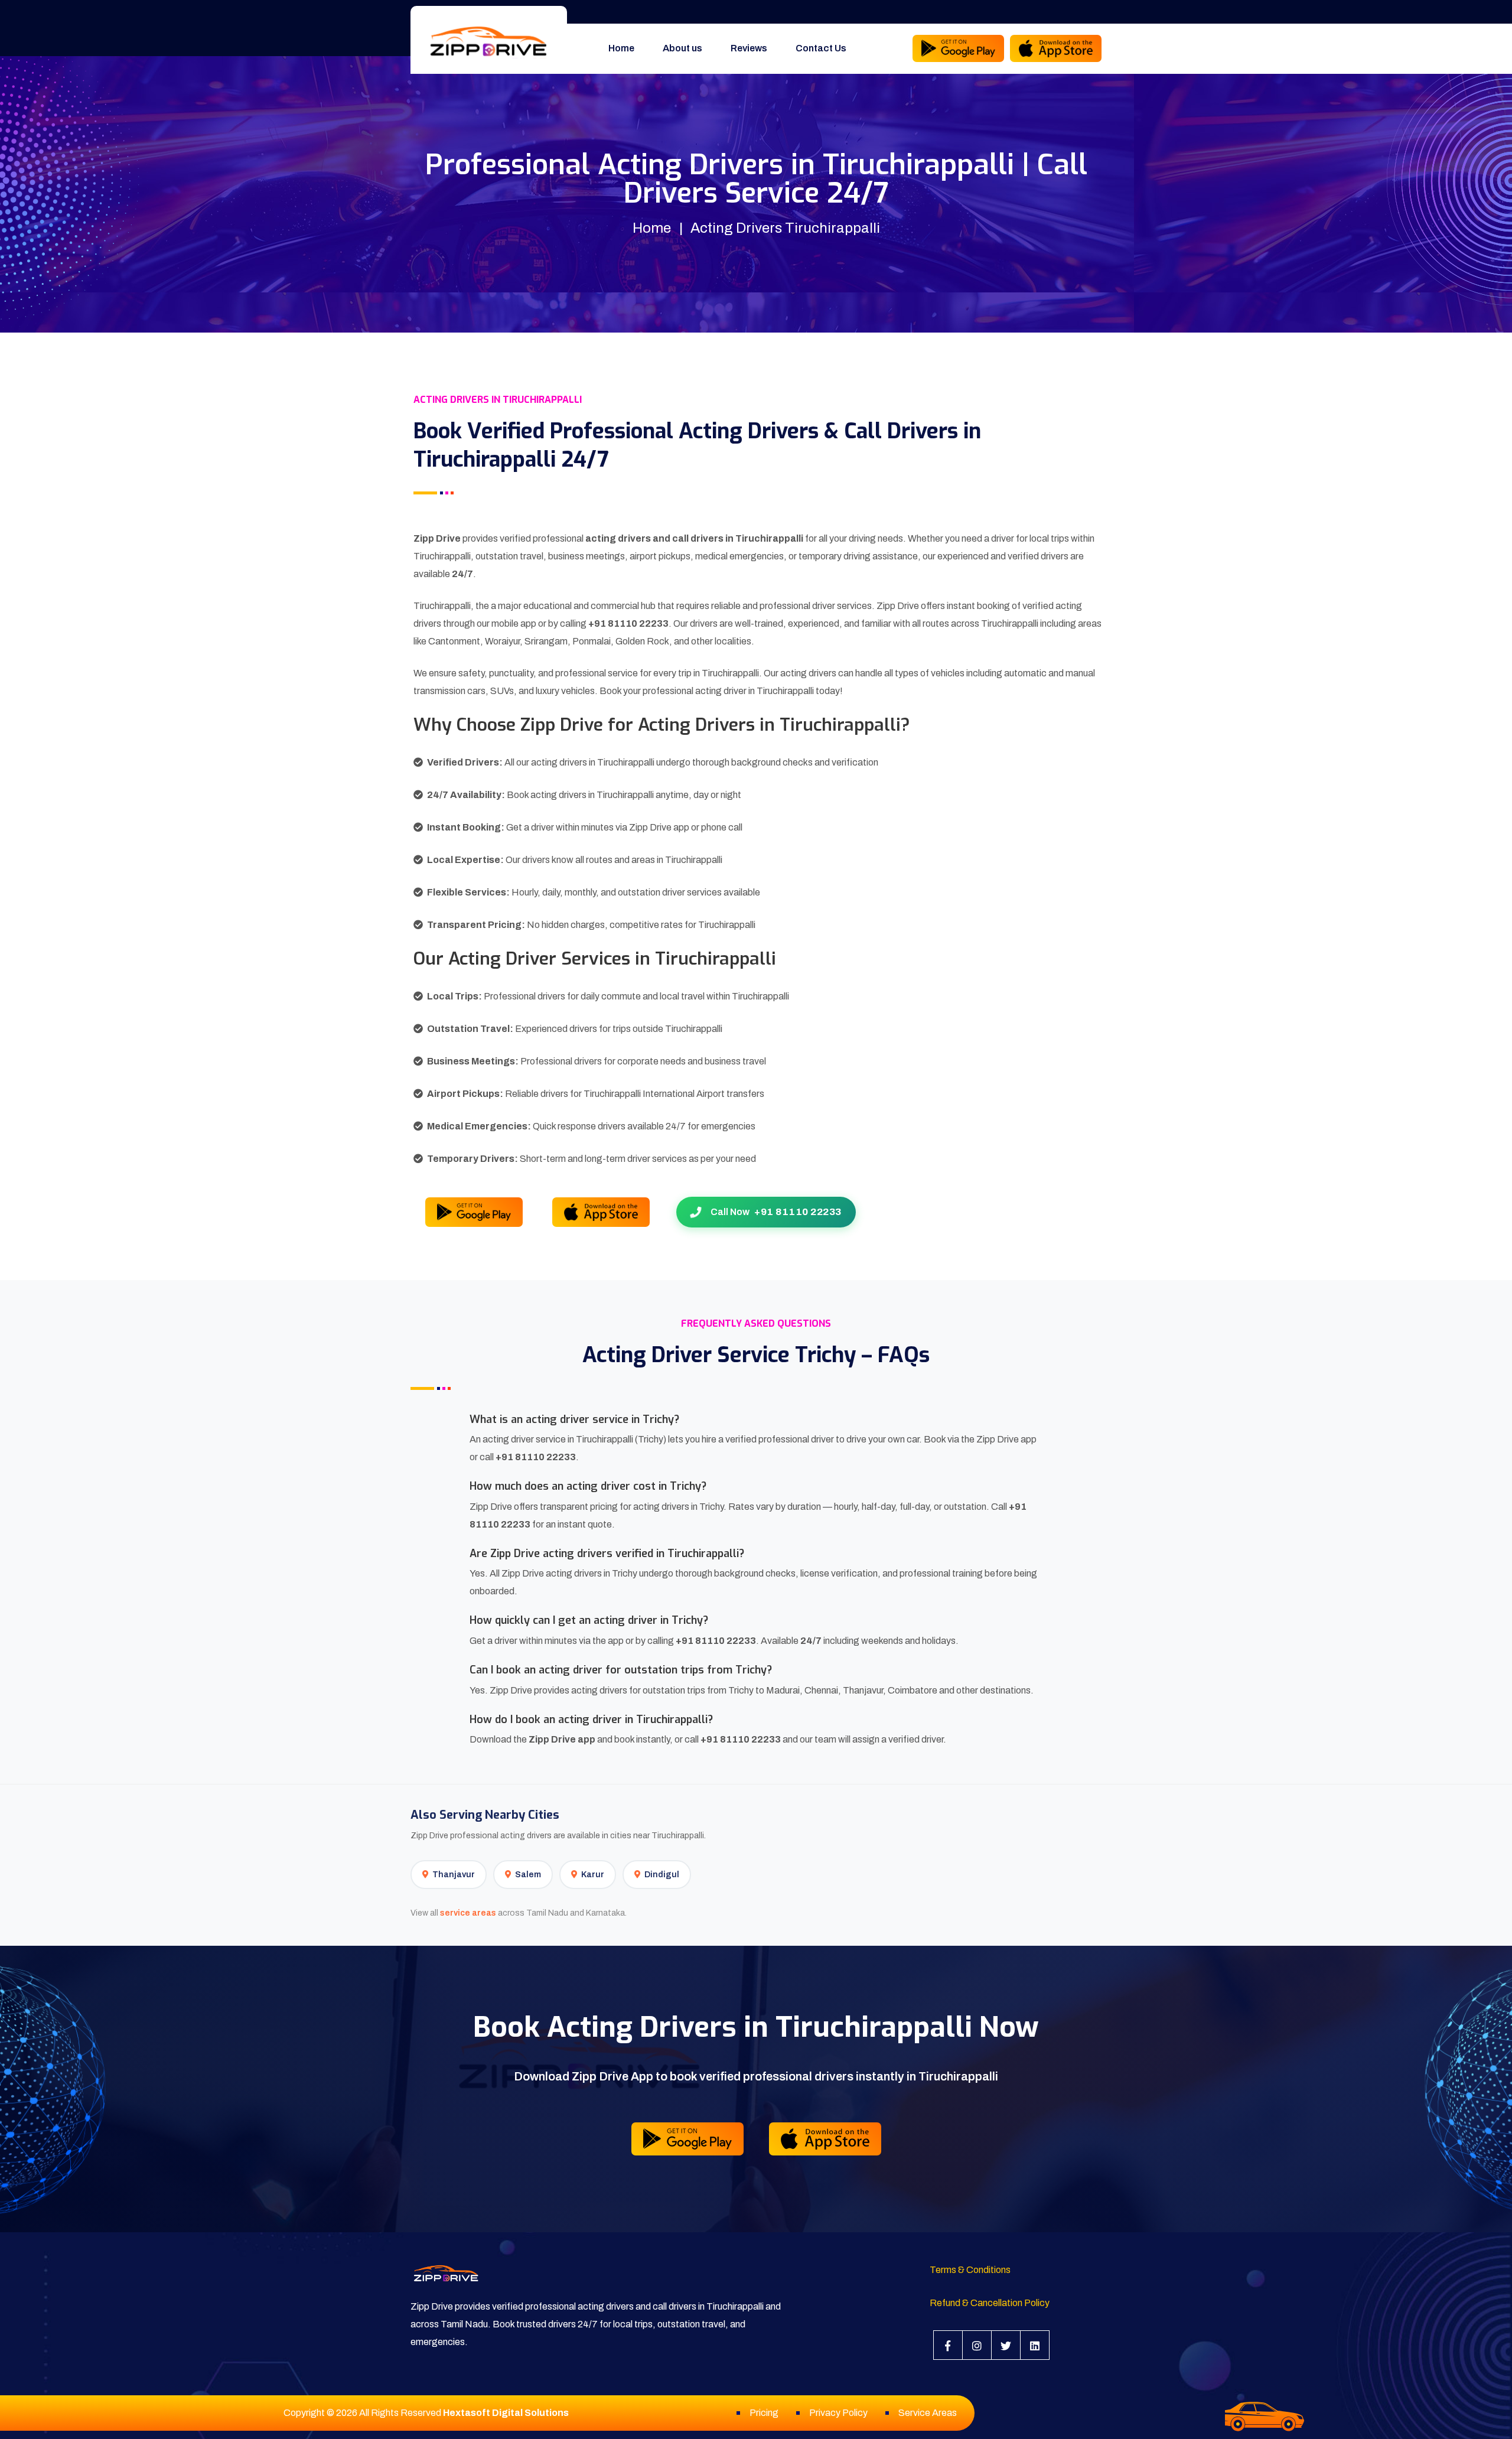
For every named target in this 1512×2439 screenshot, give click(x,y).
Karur (593, 1875)
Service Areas (928, 2413)
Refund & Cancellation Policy (990, 2303)
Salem (528, 1875)
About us (682, 48)
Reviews (749, 48)
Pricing (764, 2413)
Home (621, 48)
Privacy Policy (838, 2413)
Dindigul (662, 1875)
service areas (468, 1913)
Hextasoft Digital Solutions (506, 2413)
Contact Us (821, 48)
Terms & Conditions (970, 2270)
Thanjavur (454, 1875)
